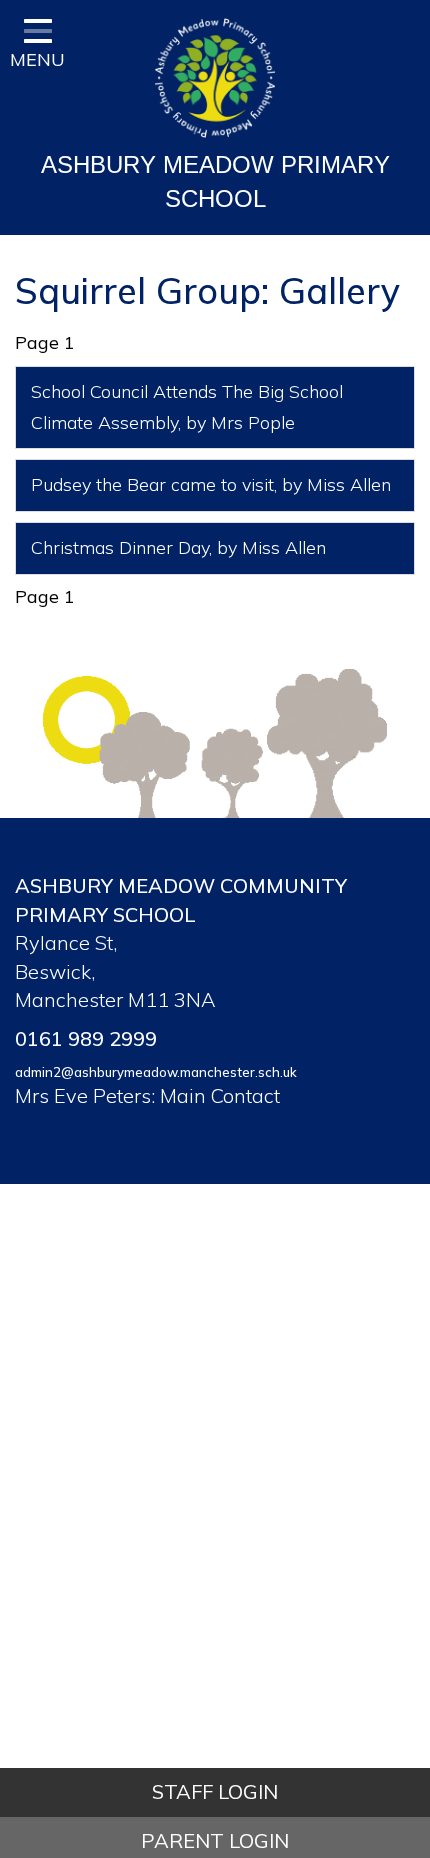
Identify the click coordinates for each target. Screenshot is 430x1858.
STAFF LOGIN (215, 1791)
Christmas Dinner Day (120, 547)
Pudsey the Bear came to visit (152, 484)
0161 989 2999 (86, 1038)
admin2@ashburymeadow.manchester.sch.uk (156, 1072)
